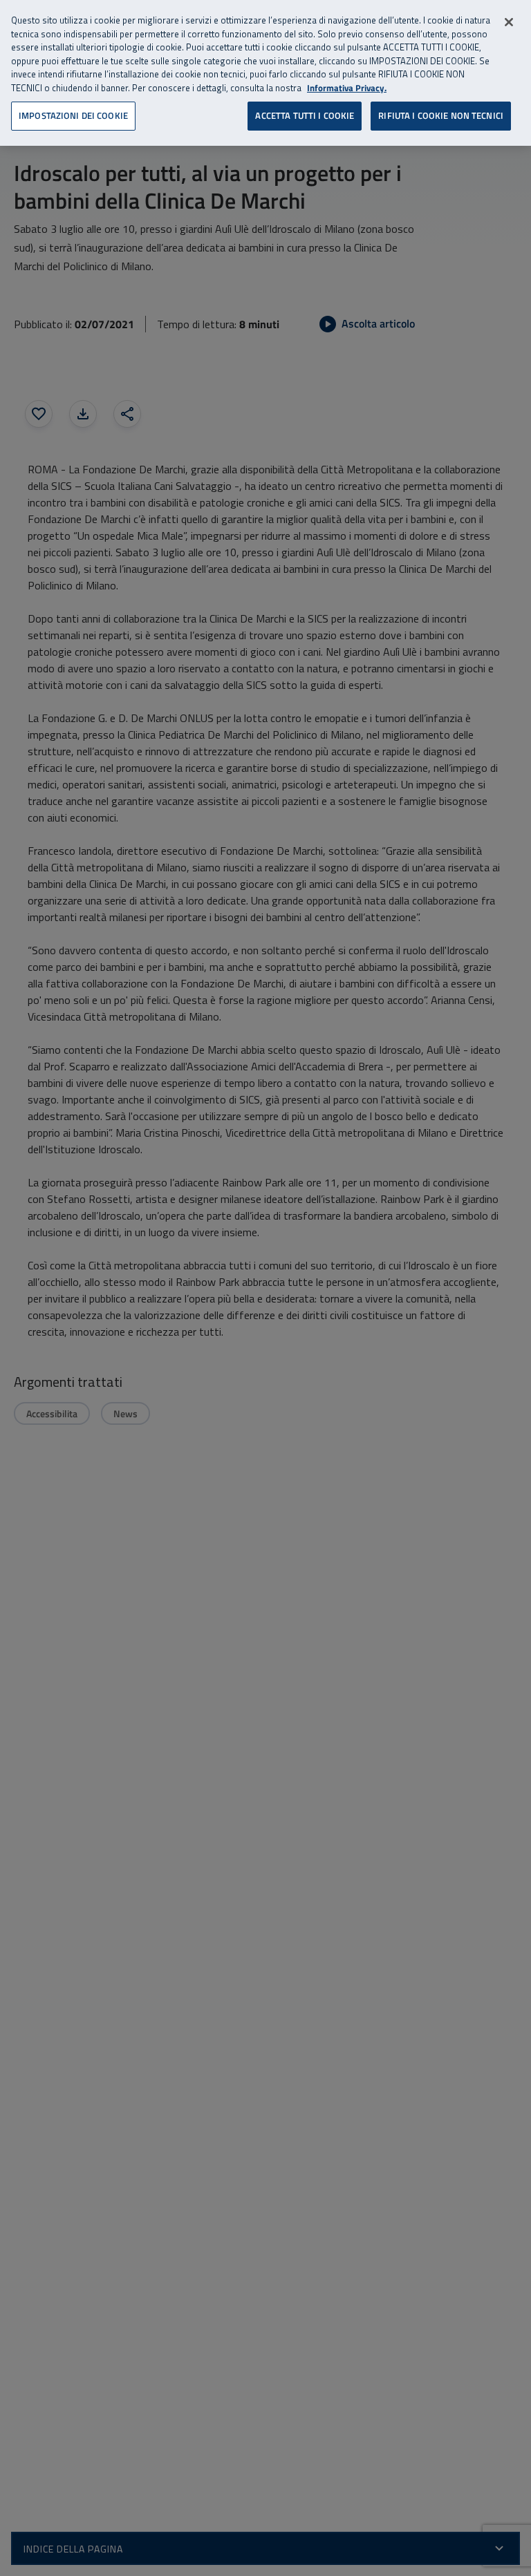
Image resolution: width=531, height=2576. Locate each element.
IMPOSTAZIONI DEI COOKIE (73, 115)
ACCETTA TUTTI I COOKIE (305, 115)
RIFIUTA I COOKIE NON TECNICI (441, 115)
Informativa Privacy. (347, 88)
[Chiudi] (509, 22)
